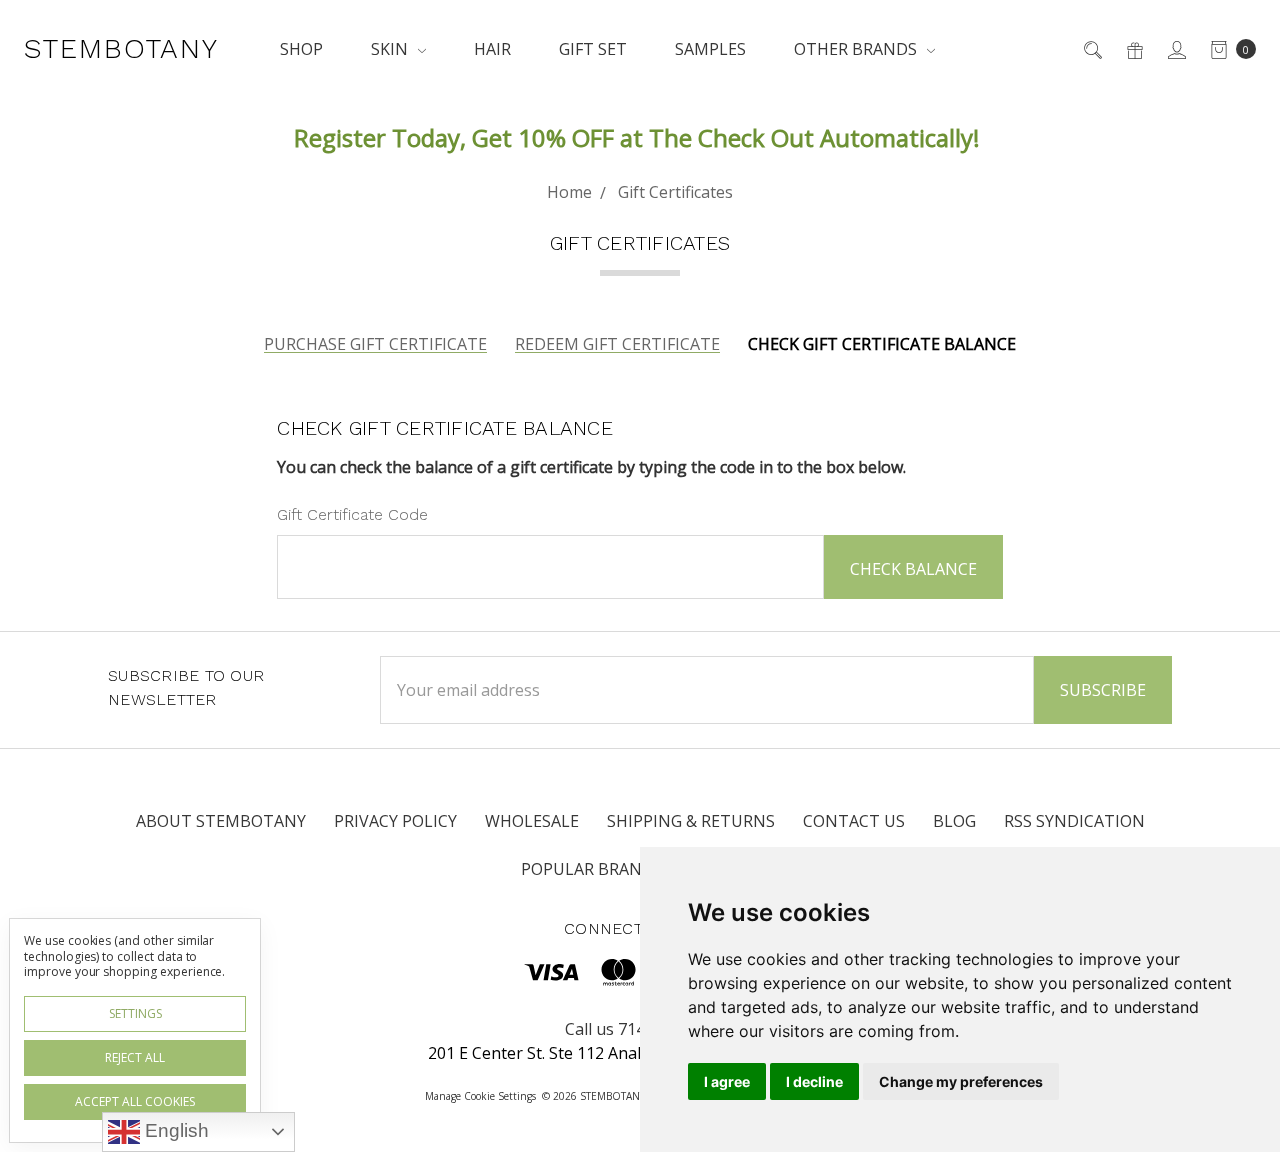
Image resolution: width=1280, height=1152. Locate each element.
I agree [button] (727, 1081)
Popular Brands (592, 869)
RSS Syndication (1074, 821)
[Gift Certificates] (1133, 49)
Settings (135, 1013)
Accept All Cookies (135, 1101)
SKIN (391, 49)
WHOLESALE (532, 821)
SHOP (301, 49)
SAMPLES (710, 49)
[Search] (1091, 49)
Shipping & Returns (691, 821)
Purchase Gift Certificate (375, 344)
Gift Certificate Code (352, 514)
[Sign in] (1175, 49)
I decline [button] (814, 1081)
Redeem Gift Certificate (617, 344)
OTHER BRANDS (857, 49)
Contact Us (854, 821)
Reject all (135, 1057)
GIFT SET (593, 49)
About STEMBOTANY (221, 821)
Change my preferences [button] (961, 1081)
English (174, 1130)
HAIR (492, 49)
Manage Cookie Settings (480, 1096)
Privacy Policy (395, 821)
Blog (954, 821)
